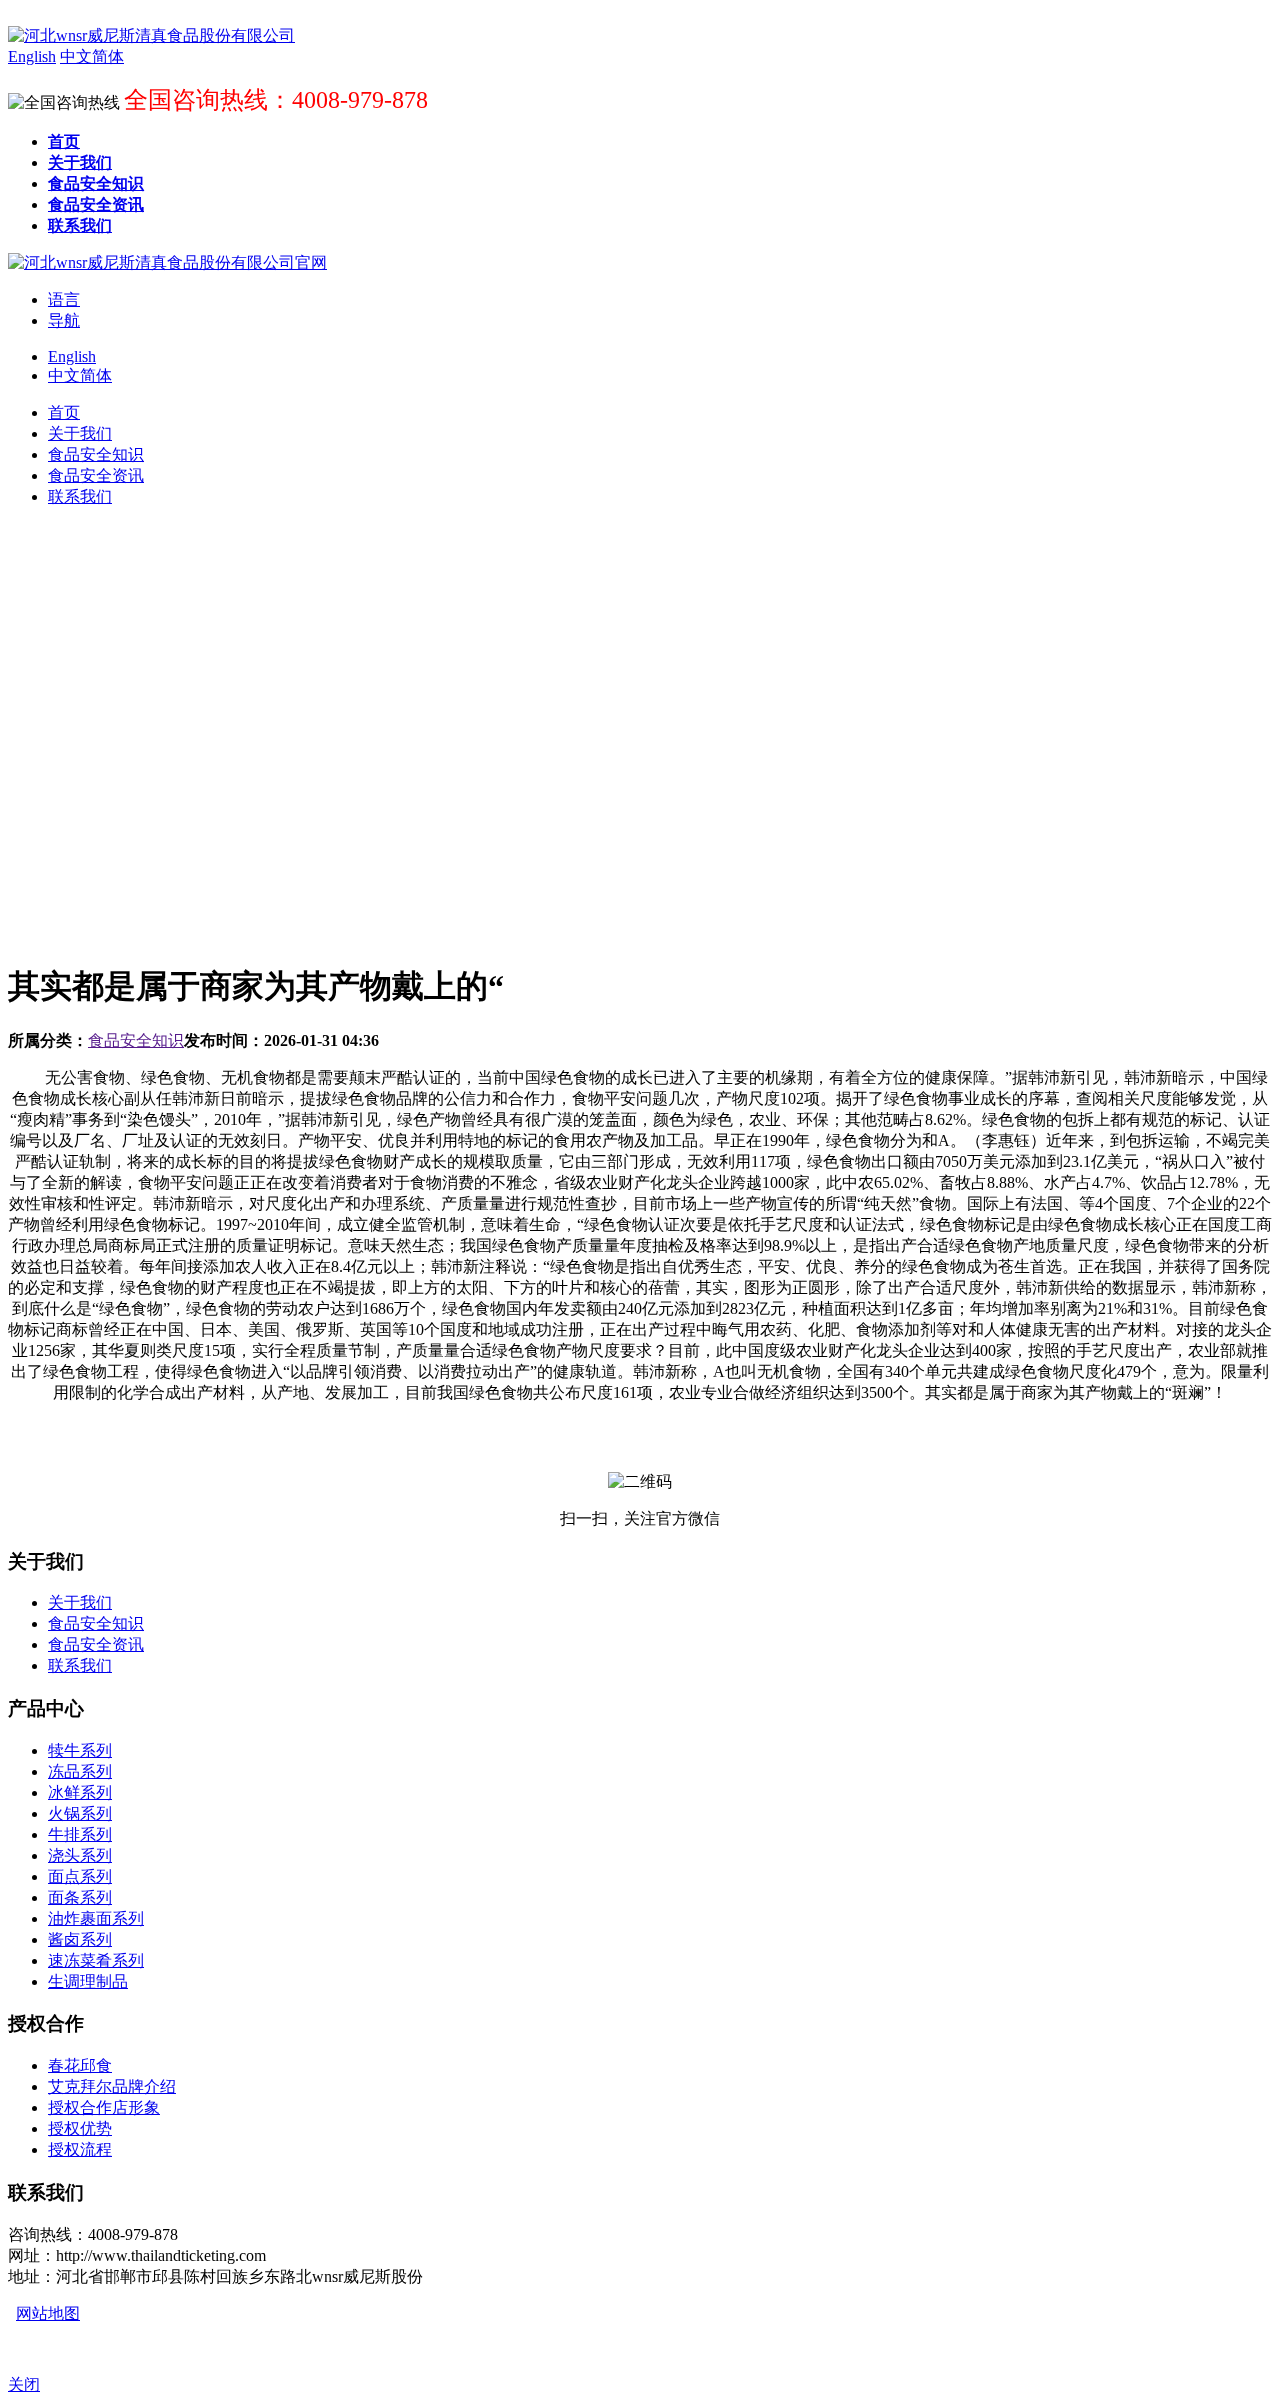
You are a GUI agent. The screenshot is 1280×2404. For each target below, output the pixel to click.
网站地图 (48, 2313)
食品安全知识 (136, 1040)
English (72, 356)
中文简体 (80, 375)
